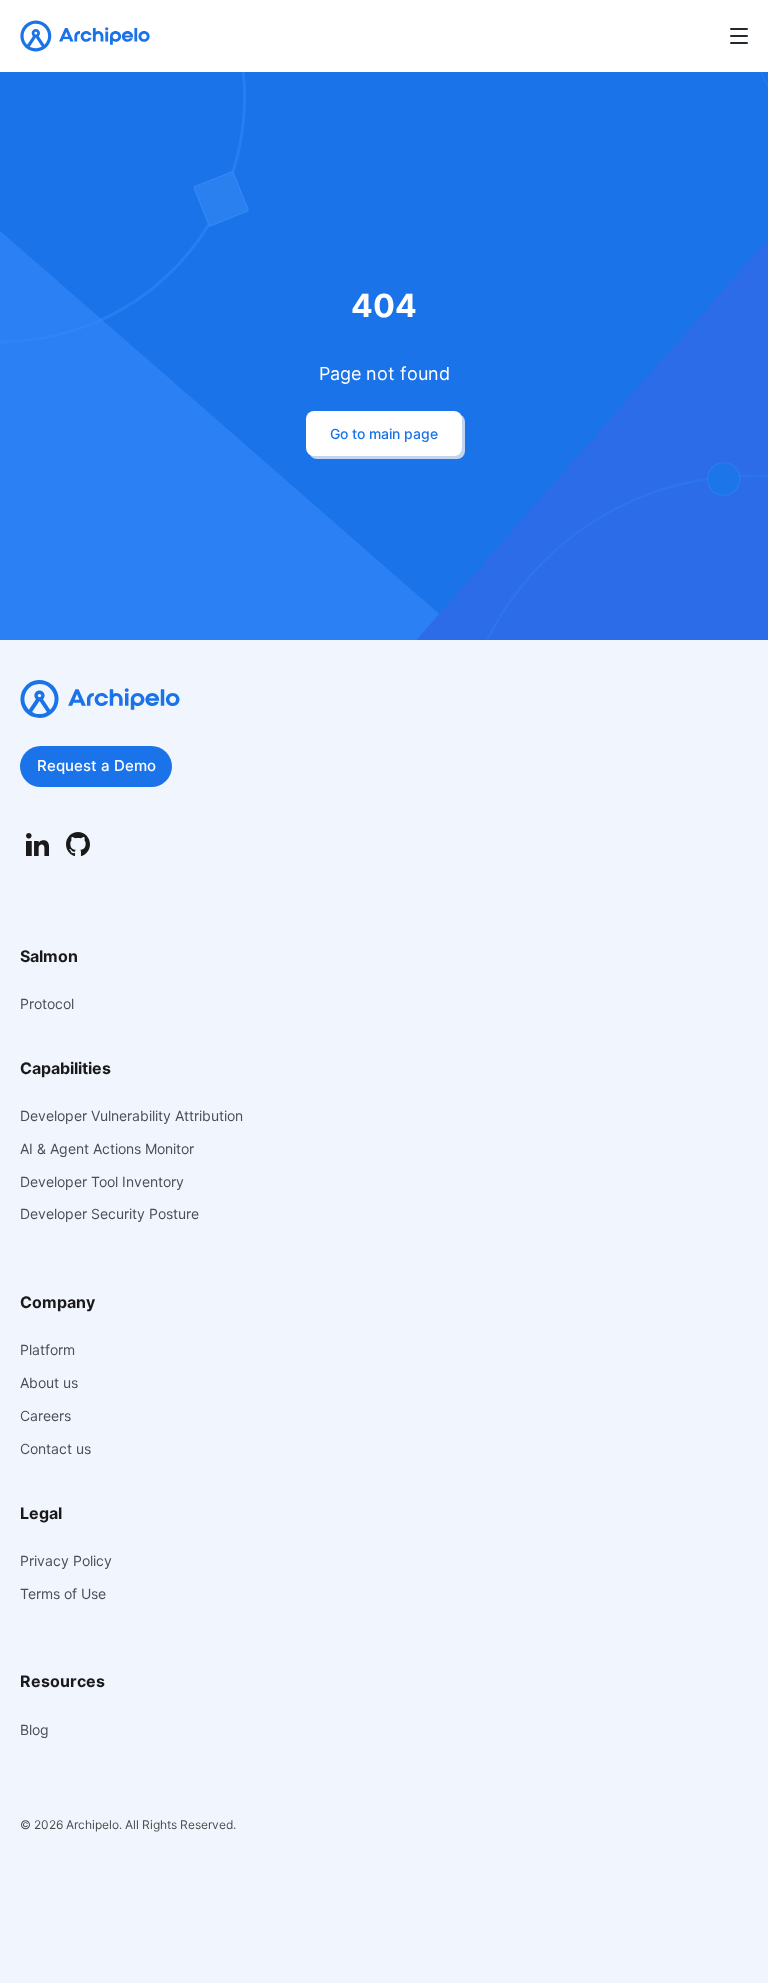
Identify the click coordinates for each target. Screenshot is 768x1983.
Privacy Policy (66, 1561)
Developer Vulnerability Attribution (131, 1116)
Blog (34, 1730)
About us (49, 1383)
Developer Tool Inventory (102, 1182)
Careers (45, 1416)
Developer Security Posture (109, 1214)
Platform (47, 1350)
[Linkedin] (37, 844)
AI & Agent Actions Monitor (107, 1149)
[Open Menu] (739, 36)
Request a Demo (96, 765)
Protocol (47, 1004)
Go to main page (384, 433)
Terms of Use (63, 1594)
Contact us (55, 1449)
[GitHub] (77, 844)
